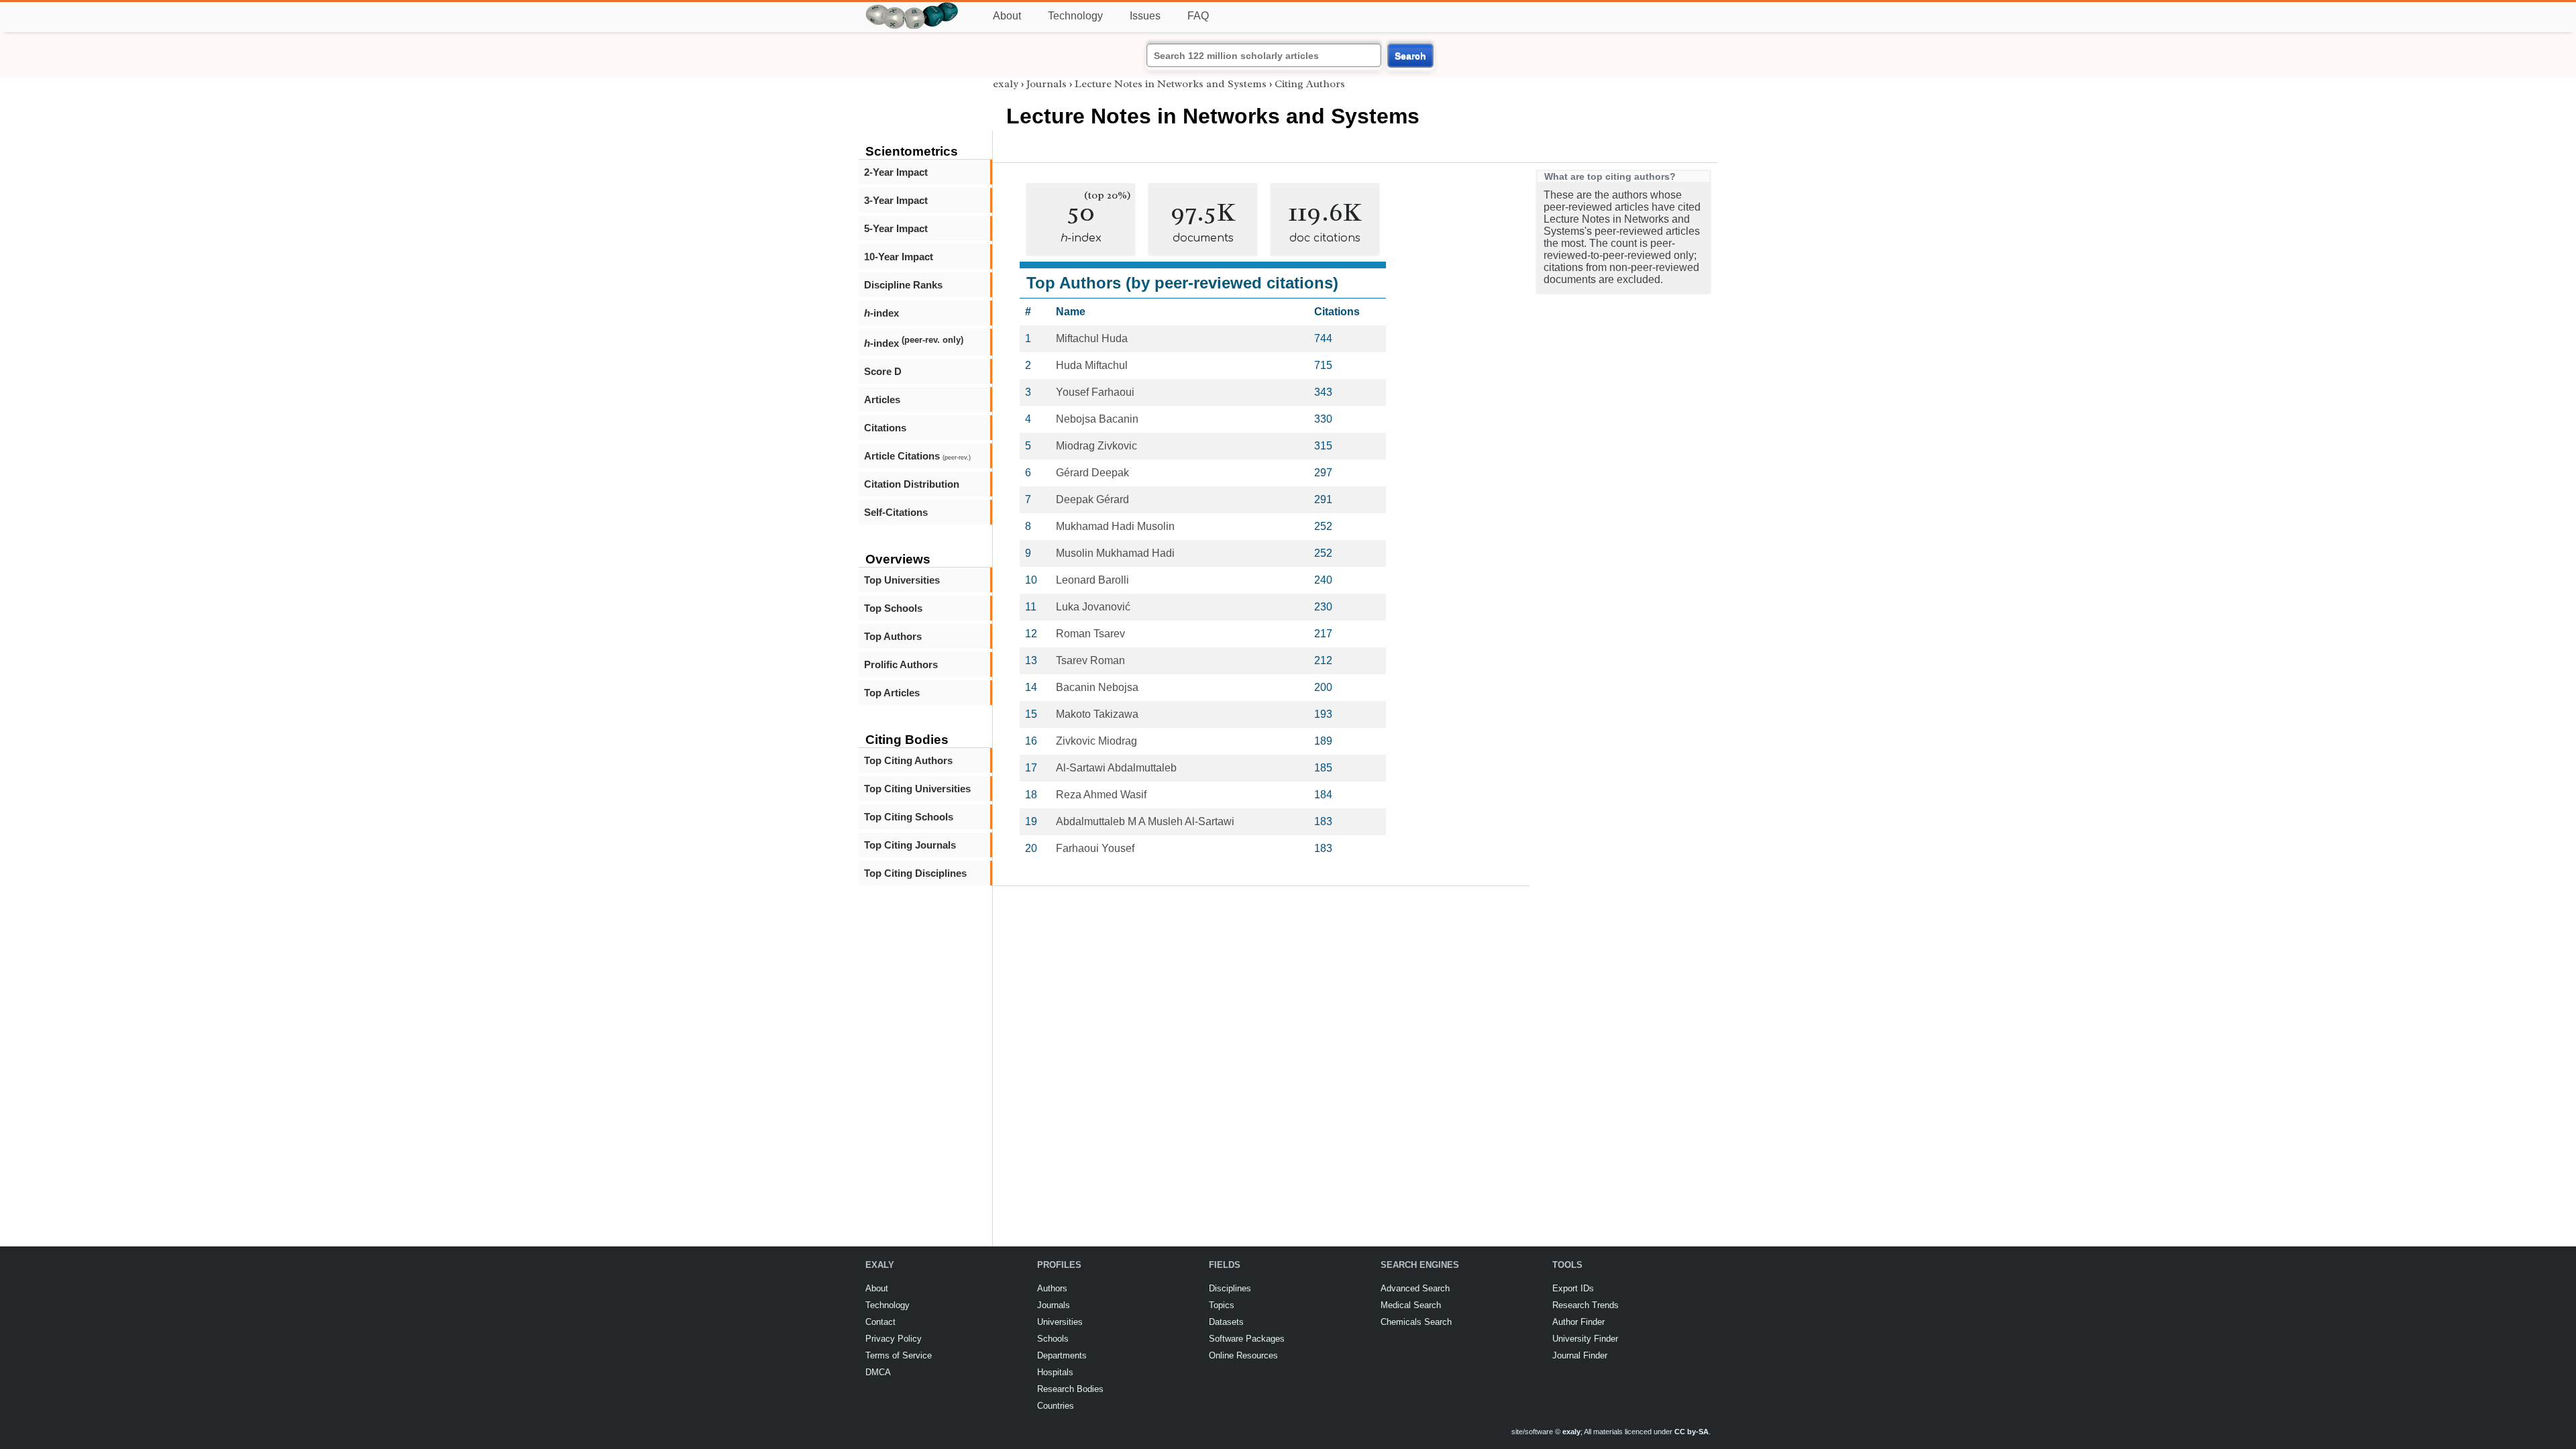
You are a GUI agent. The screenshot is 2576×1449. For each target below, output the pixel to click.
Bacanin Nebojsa (1097, 687)
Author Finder (1578, 1322)
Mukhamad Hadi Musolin (1115, 526)
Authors (1052, 1288)
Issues (1145, 16)
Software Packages (1247, 1339)
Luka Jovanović (1093, 607)
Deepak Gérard (1092, 499)
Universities (1060, 1322)
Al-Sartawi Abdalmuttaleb (1116, 768)
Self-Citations (896, 512)
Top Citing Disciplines (915, 873)
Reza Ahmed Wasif (1101, 795)
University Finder (1585, 1339)
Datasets (1226, 1322)
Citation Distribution (912, 484)
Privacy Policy (894, 1339)
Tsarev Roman (1090, 660)
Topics (1222, 1305)
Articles (882, 399)
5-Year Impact (896, 228)
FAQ (1198, 16)
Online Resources (1243, 1355)
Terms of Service (899, 1355)
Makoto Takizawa (1097, 714)
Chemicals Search (1416, 1322)
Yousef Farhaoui (1095, 392)
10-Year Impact (899, 257)
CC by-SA (1692, 1432)
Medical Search (1411, 1305)
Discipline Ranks (903, 285)
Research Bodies (1070, 1389)
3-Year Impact (896, 200)
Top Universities (902, 580)
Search (1410, 56)
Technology (1075, 16)
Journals (1046, 84)
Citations (885, 428)
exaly (1006, 84)
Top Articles (892, 693)
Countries (1056, 1406)
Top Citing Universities (917, 789)
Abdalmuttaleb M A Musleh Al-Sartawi (1145, 821)
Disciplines (1230, 1288)
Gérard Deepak (1092, 473)
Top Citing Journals (910, 845)
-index (881, 313)
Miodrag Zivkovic (1096, 446)
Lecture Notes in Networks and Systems (1171, 84)
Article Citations (917, 456)
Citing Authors (1310, 84)
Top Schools (893, 608)
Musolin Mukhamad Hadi (1115, 553)
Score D (883, 371)
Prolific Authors (901, 664)
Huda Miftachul (1092, 365)
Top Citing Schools (909, 817)
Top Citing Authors (908, 760)
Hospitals (1055, 1372)
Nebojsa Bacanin (1097, 419)
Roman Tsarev (1090, 634)
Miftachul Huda (1092, 338)
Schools (1053, 1339)
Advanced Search (1415, 1288)
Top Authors (893, 636)
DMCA (878, 1372)
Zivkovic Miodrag (1096, 741)
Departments (1062, 1355)
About (1007, 16)
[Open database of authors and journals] (912, 8)
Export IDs (1573, 1288)
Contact (880, 1322)
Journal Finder (1580, 1355)
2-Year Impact (896, 172)
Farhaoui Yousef (1095, 848)
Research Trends (1586, 1305)
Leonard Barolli (1092, 580)
